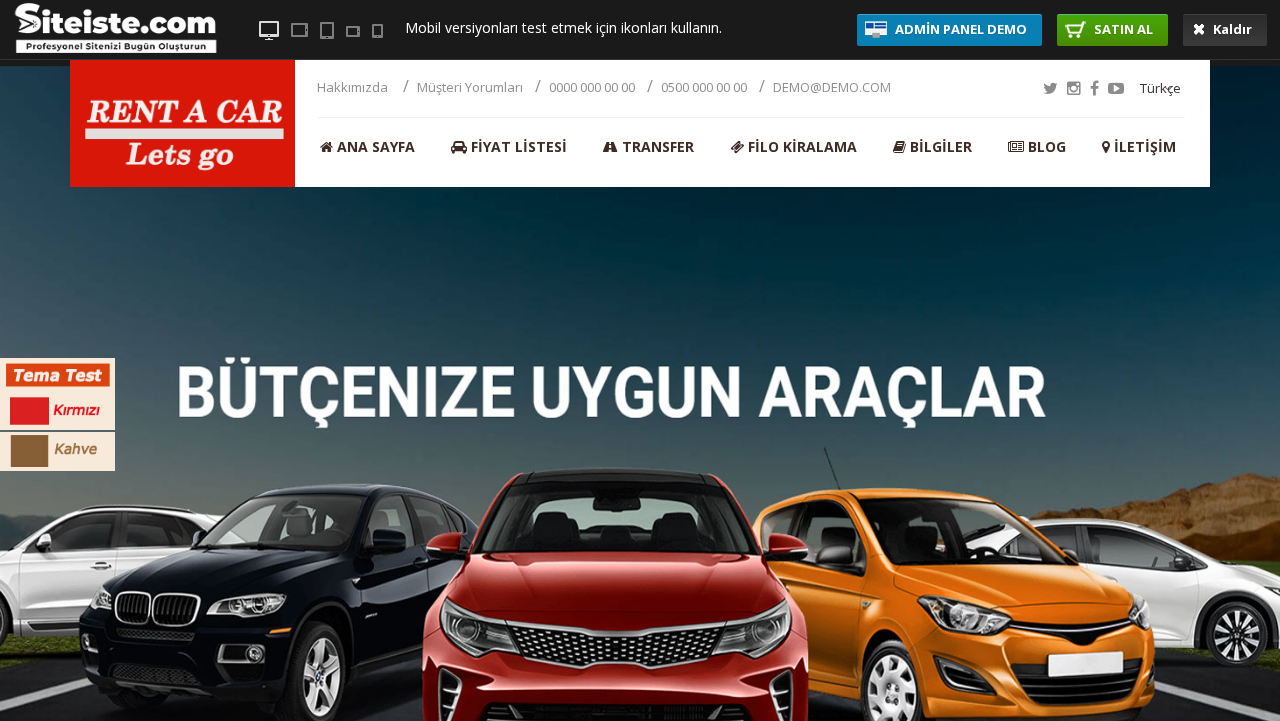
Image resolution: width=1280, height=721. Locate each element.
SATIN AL (1122, 29)
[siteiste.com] (116, 48)
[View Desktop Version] (269, 30)
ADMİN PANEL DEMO (959, 29)
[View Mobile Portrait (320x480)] (377, 31)
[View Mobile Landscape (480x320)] (353, 31)
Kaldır (1231, 29)
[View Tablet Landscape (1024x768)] (299, 30)
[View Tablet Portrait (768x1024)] (327, 30)
